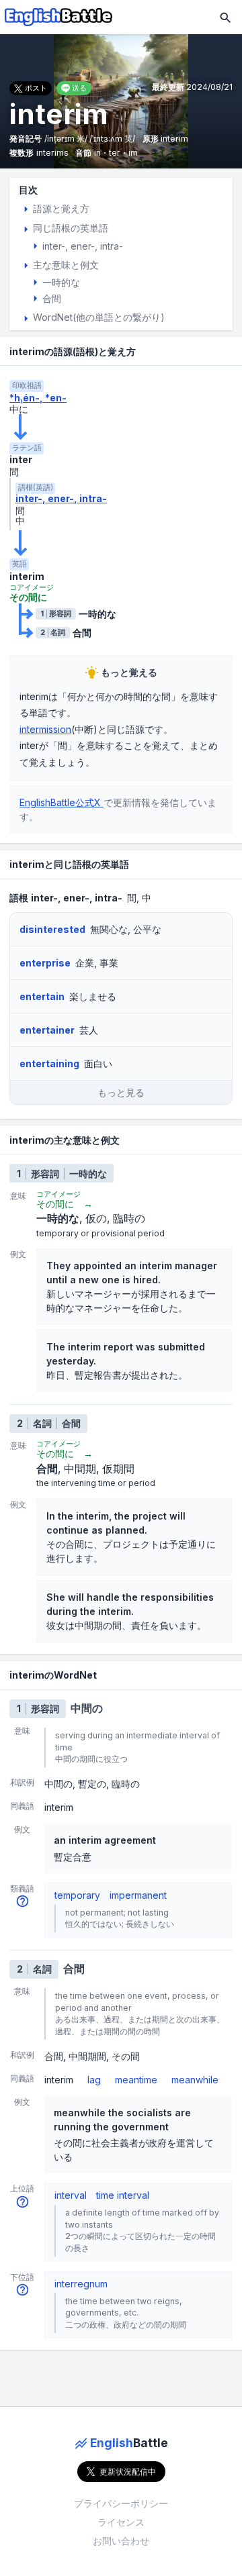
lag (94, 2080)
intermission (45, 729)
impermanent (138, 1895)
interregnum (81, 2284)
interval (71, 2195)
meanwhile (195, 2080)
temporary (77, 1895)
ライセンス (121, 2522)
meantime (136, 2080)
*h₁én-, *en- (38, 398)
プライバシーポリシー (121, 2503)
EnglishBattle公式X (62, 802)
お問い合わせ (121, 2541)
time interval (123, 2195)
